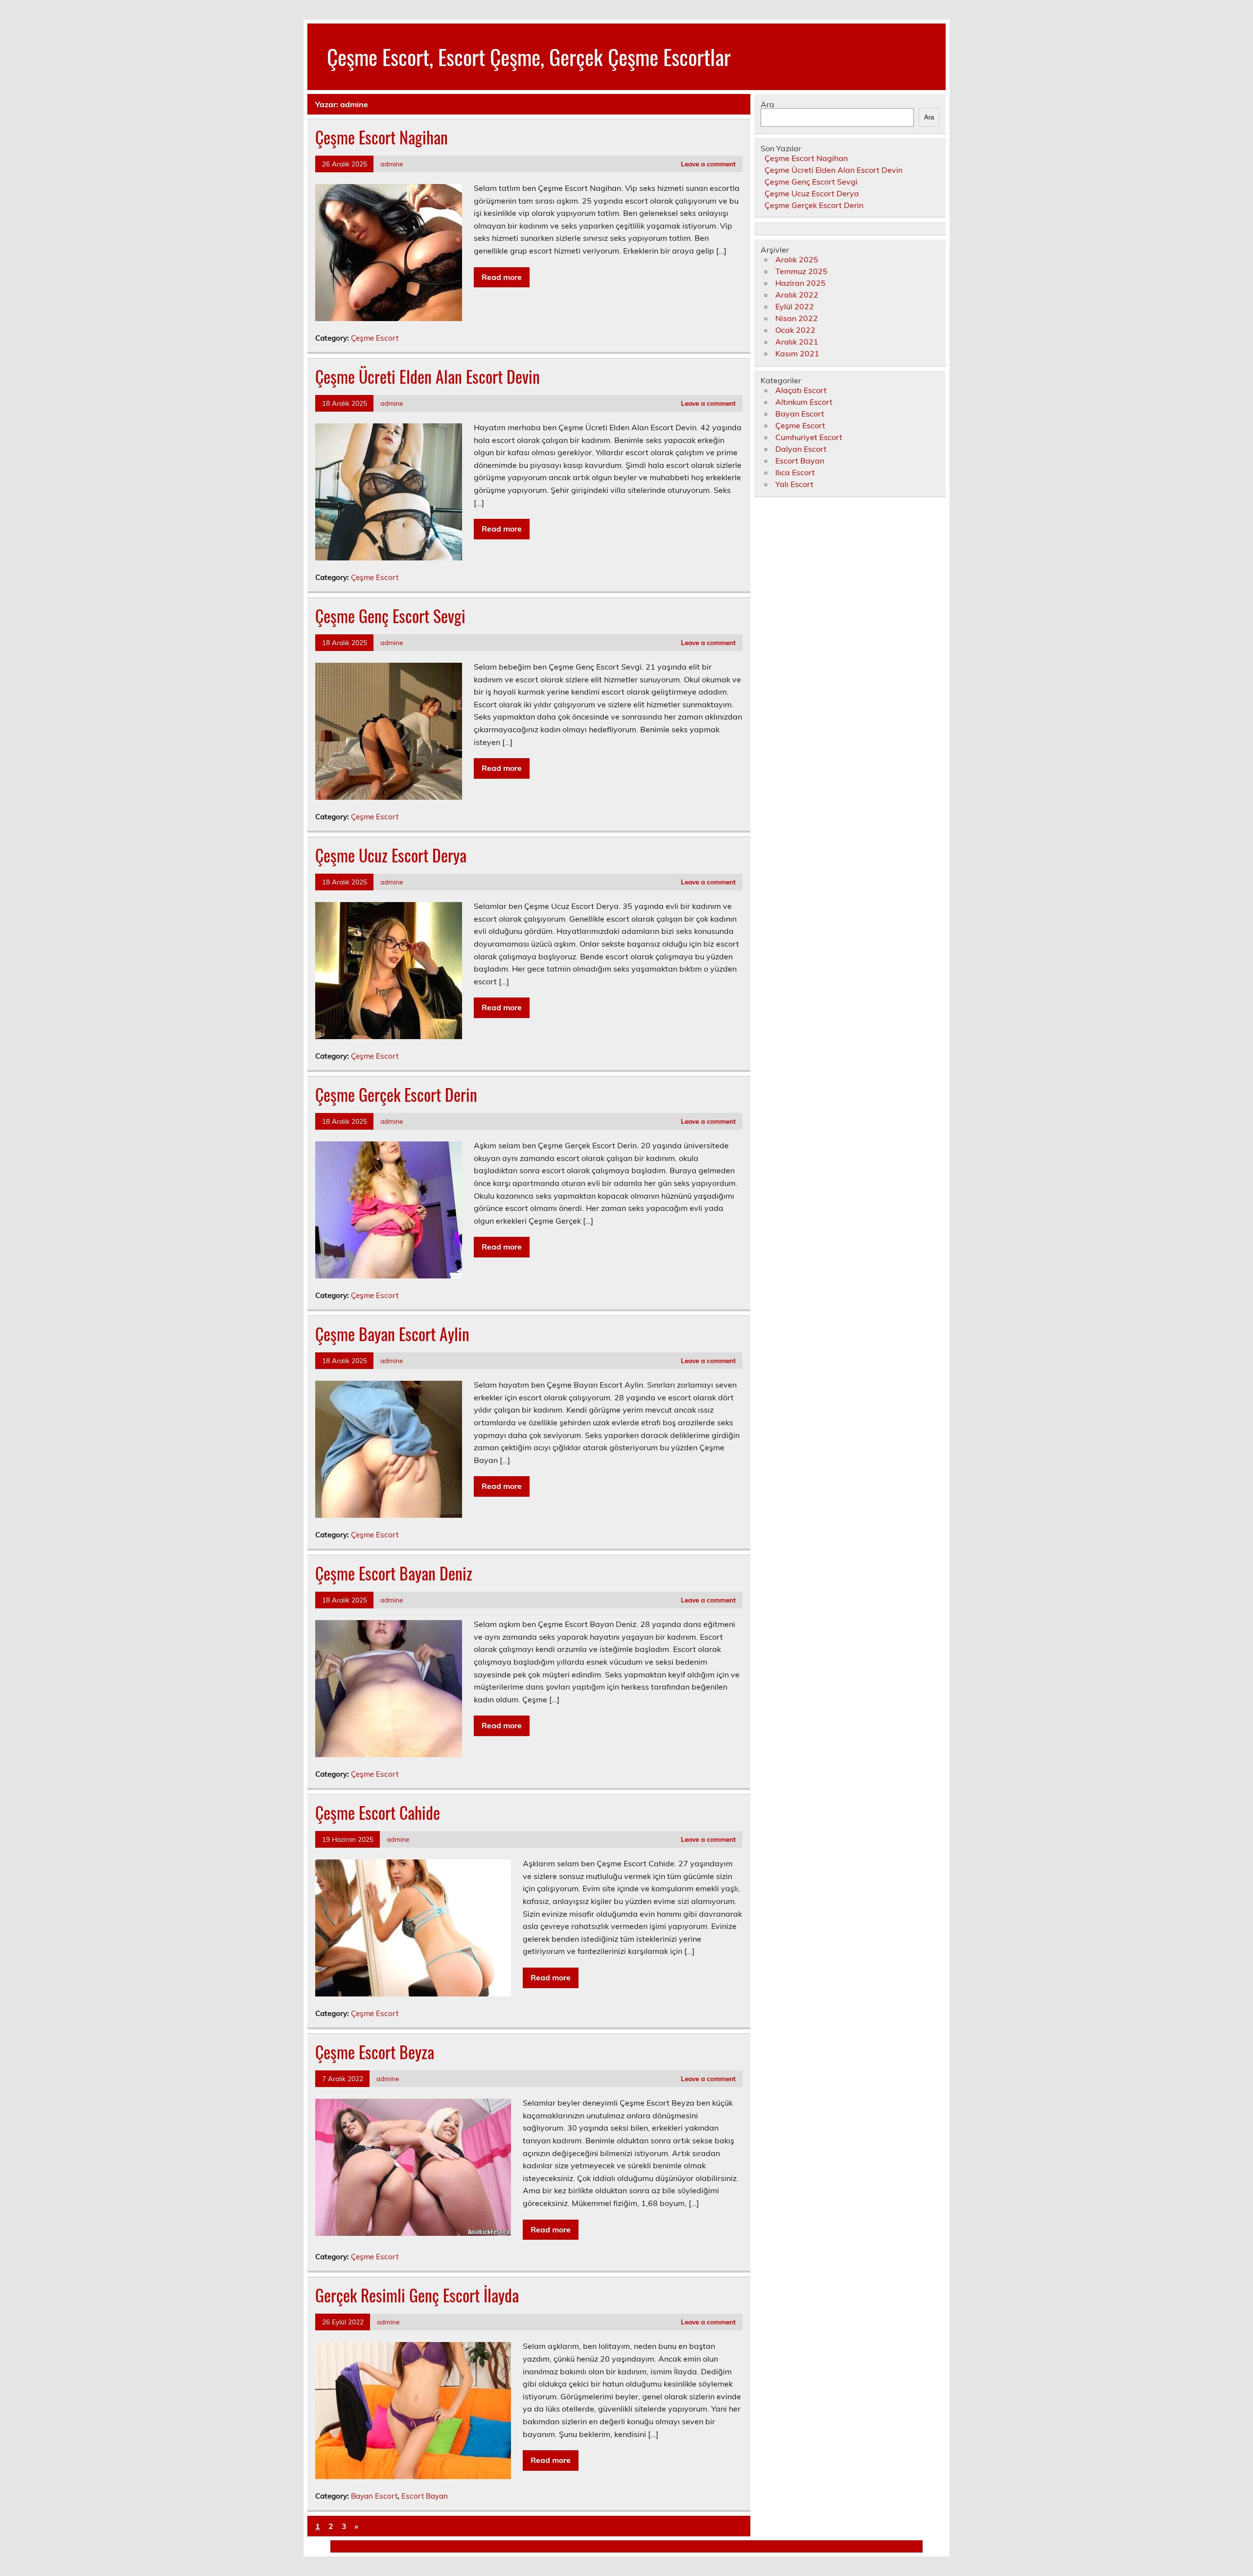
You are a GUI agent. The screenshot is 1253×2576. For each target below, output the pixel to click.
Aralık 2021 (797, 342)
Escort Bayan (425, 2496)
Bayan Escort (374, 2496)
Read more (502, 277)
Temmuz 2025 (801, 271)
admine (392, 164)
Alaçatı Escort (801, 390)
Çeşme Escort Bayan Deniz (394, 1573)
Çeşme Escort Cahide (378, 1812)
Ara (767, 104)
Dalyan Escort (801, 449)
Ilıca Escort (795, 472)
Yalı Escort (794, 484)
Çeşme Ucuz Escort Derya (391, 855)
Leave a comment (708, 164)
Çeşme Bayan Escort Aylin (392, 1334)
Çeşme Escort (375, 338)
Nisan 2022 (797, 318)
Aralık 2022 (797, 295)
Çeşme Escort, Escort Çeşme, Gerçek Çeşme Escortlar (529, 56)
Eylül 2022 (795, 306)
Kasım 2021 (797, 353)
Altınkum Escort (804, 402)
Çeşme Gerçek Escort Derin (396, 1094)
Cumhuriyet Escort (809, 437)
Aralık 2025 (797, 259)
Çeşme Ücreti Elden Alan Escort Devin (428, 376)
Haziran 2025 (801, 283)
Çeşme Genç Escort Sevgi (390, 616)
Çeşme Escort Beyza (375, 2052)
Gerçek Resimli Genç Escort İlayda (417, 2295)
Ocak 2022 (795, 330)
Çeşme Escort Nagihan (382, 137)
